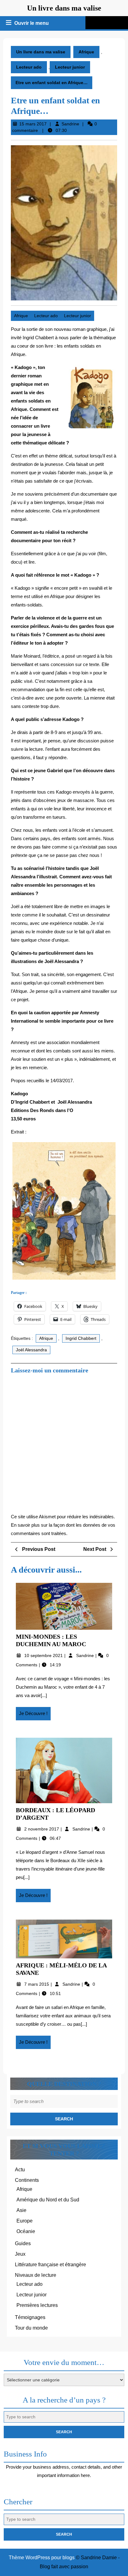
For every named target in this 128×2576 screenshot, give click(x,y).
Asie (21, 2210)
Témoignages (30, 2317)
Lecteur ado (29, 67)
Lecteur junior (70, 67)
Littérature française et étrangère (50, 2265)
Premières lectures (37, 2305)
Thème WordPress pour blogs (42, 2558)
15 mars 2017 (33, 124)
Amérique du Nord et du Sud (48, 2200)
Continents (27, 2180)
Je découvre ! (35, 1715)
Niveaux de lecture (36, 2275)
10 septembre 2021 (44, 1655)
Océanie (26, 2231)
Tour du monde (31, 2328)
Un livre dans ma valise (64, 8)
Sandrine (70, 124)
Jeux (20, 2254)
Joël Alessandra (31, 1350)
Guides (23, 2243)
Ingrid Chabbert (81, 1338)
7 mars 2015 (37, 1984)
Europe (25, 2221)
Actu (20, 2170)
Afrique (86, 52)
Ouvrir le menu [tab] (32, 24)
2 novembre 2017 (42, 1829)
